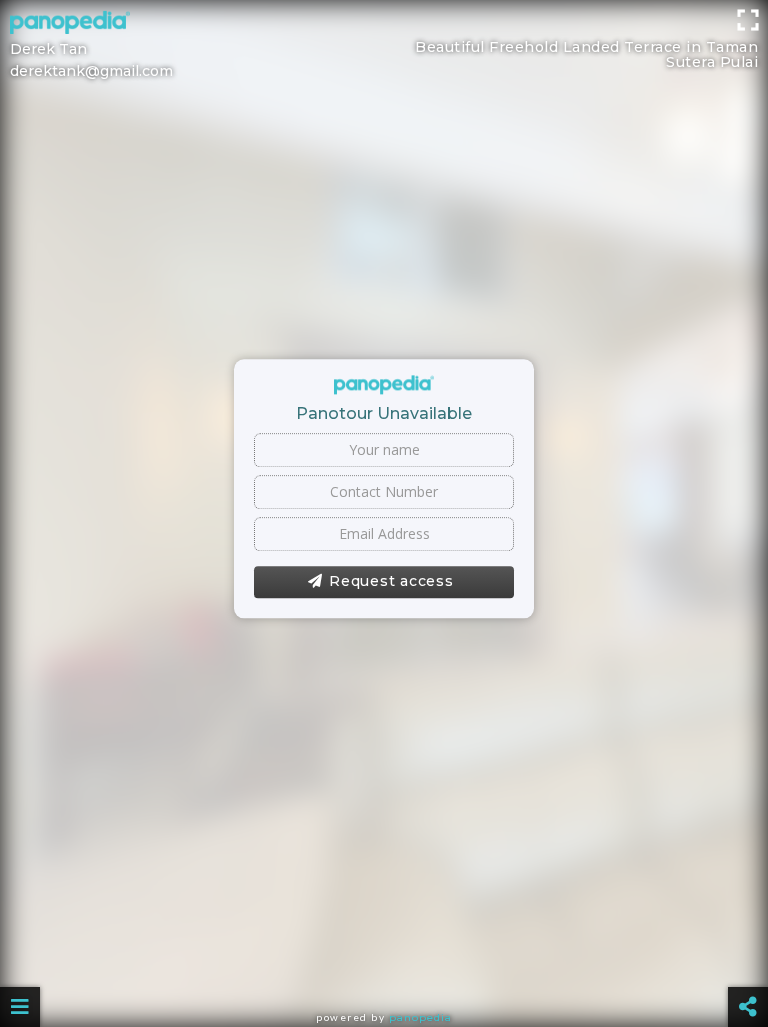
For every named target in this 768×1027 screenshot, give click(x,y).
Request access (391, 581)
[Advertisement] (384, 45)
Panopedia (420, 1017)
